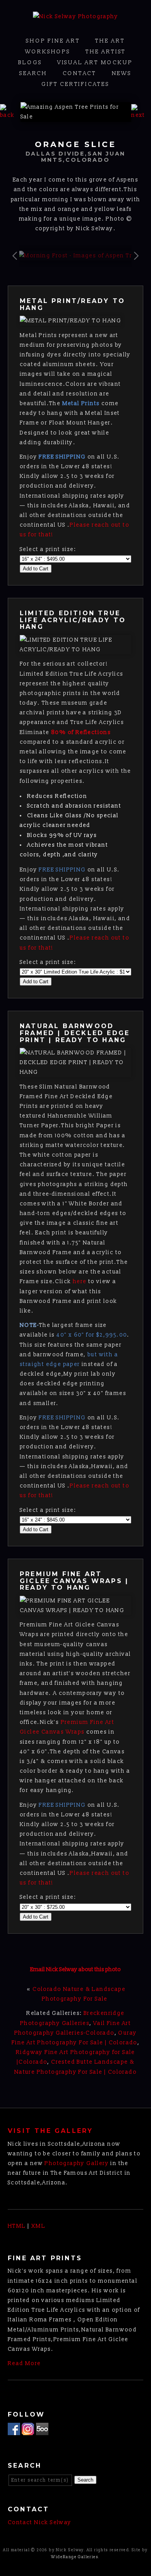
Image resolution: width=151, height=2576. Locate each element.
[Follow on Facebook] (14, 2430)
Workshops (48, 52)
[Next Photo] (141, 115)
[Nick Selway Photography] (75, 16)
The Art (110, 41)
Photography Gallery (77, 2163)
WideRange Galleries (75, 2557)
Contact (80, 73)
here (80, 1281)
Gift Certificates (75, 84)
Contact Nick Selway (40, 2522)
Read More (24, 2363)
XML (38, 2226)
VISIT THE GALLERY (50, 2131)
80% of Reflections (80, 732)
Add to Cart (36, 569)
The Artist (106, 52)
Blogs (30, 62)
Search (33, 73)
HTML (17, 2226)
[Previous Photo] (10, 115)
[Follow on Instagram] (28, 2430)
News (122, 73)
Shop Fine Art (53, 41)
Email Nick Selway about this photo (75, 1969)
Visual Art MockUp (95, 62)
